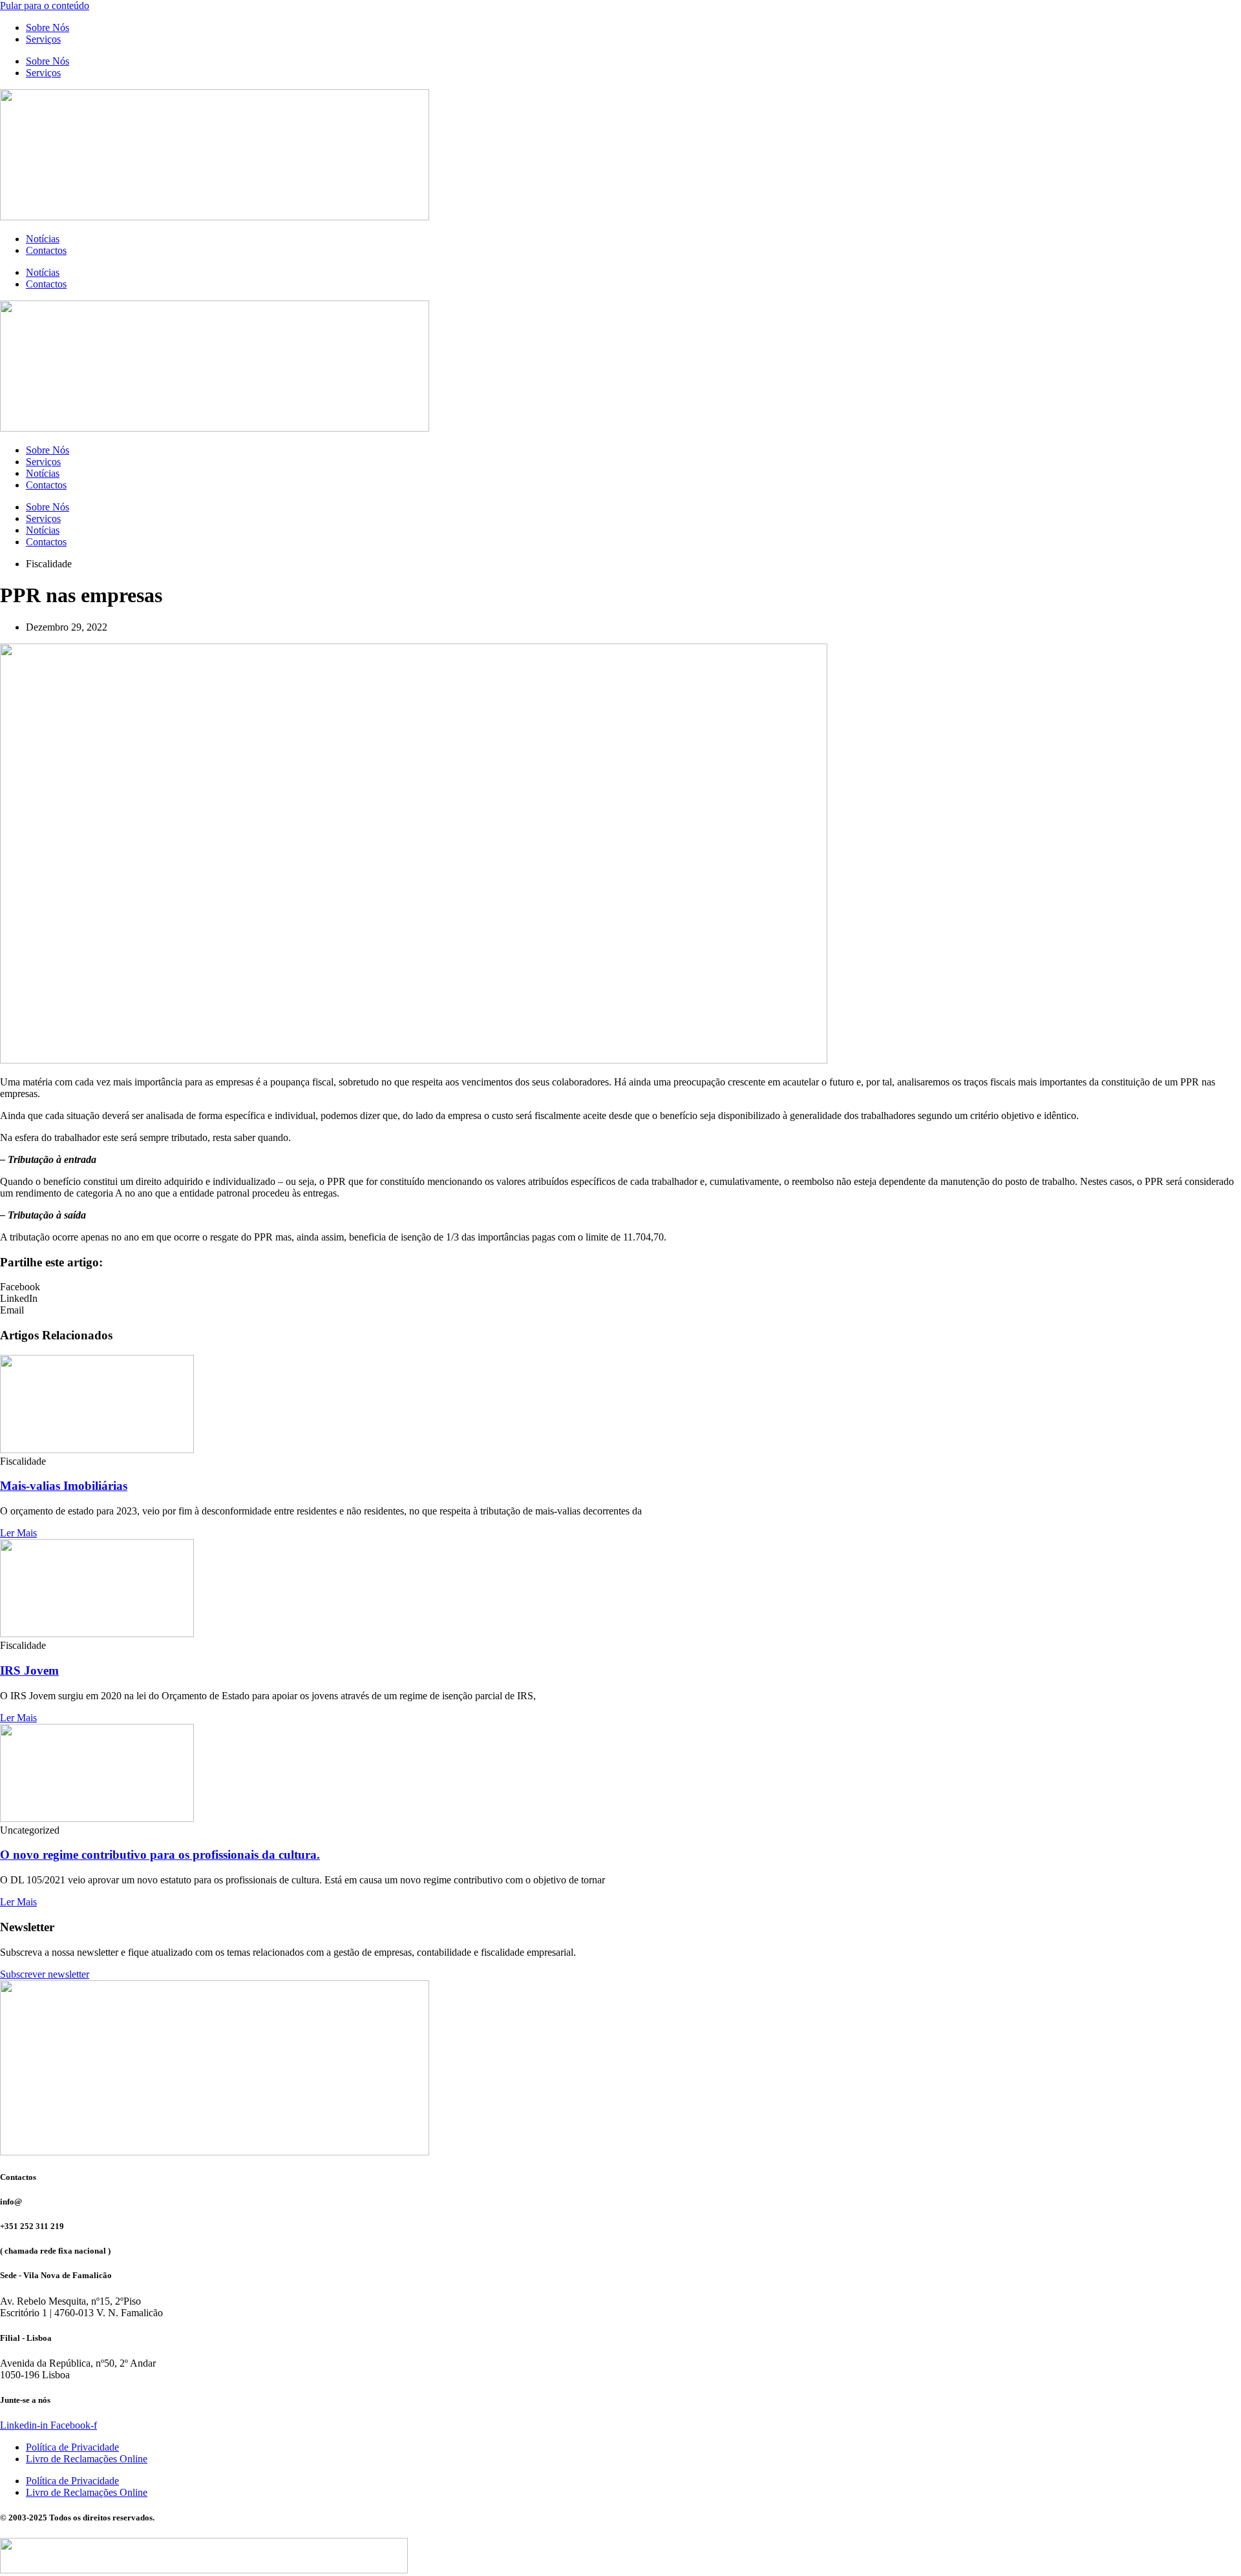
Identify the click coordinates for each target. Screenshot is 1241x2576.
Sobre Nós (48, 27)
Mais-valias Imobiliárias (64, 1486)
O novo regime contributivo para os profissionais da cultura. (160, 1855)
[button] (620, 1287)
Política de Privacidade (72, 2447)
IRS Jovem (29, 1670)
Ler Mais (18, 1533)
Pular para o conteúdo (45, 5)
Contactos (46, 250)
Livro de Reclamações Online (87, 2459)
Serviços (43, 39)
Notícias (43, 239)
